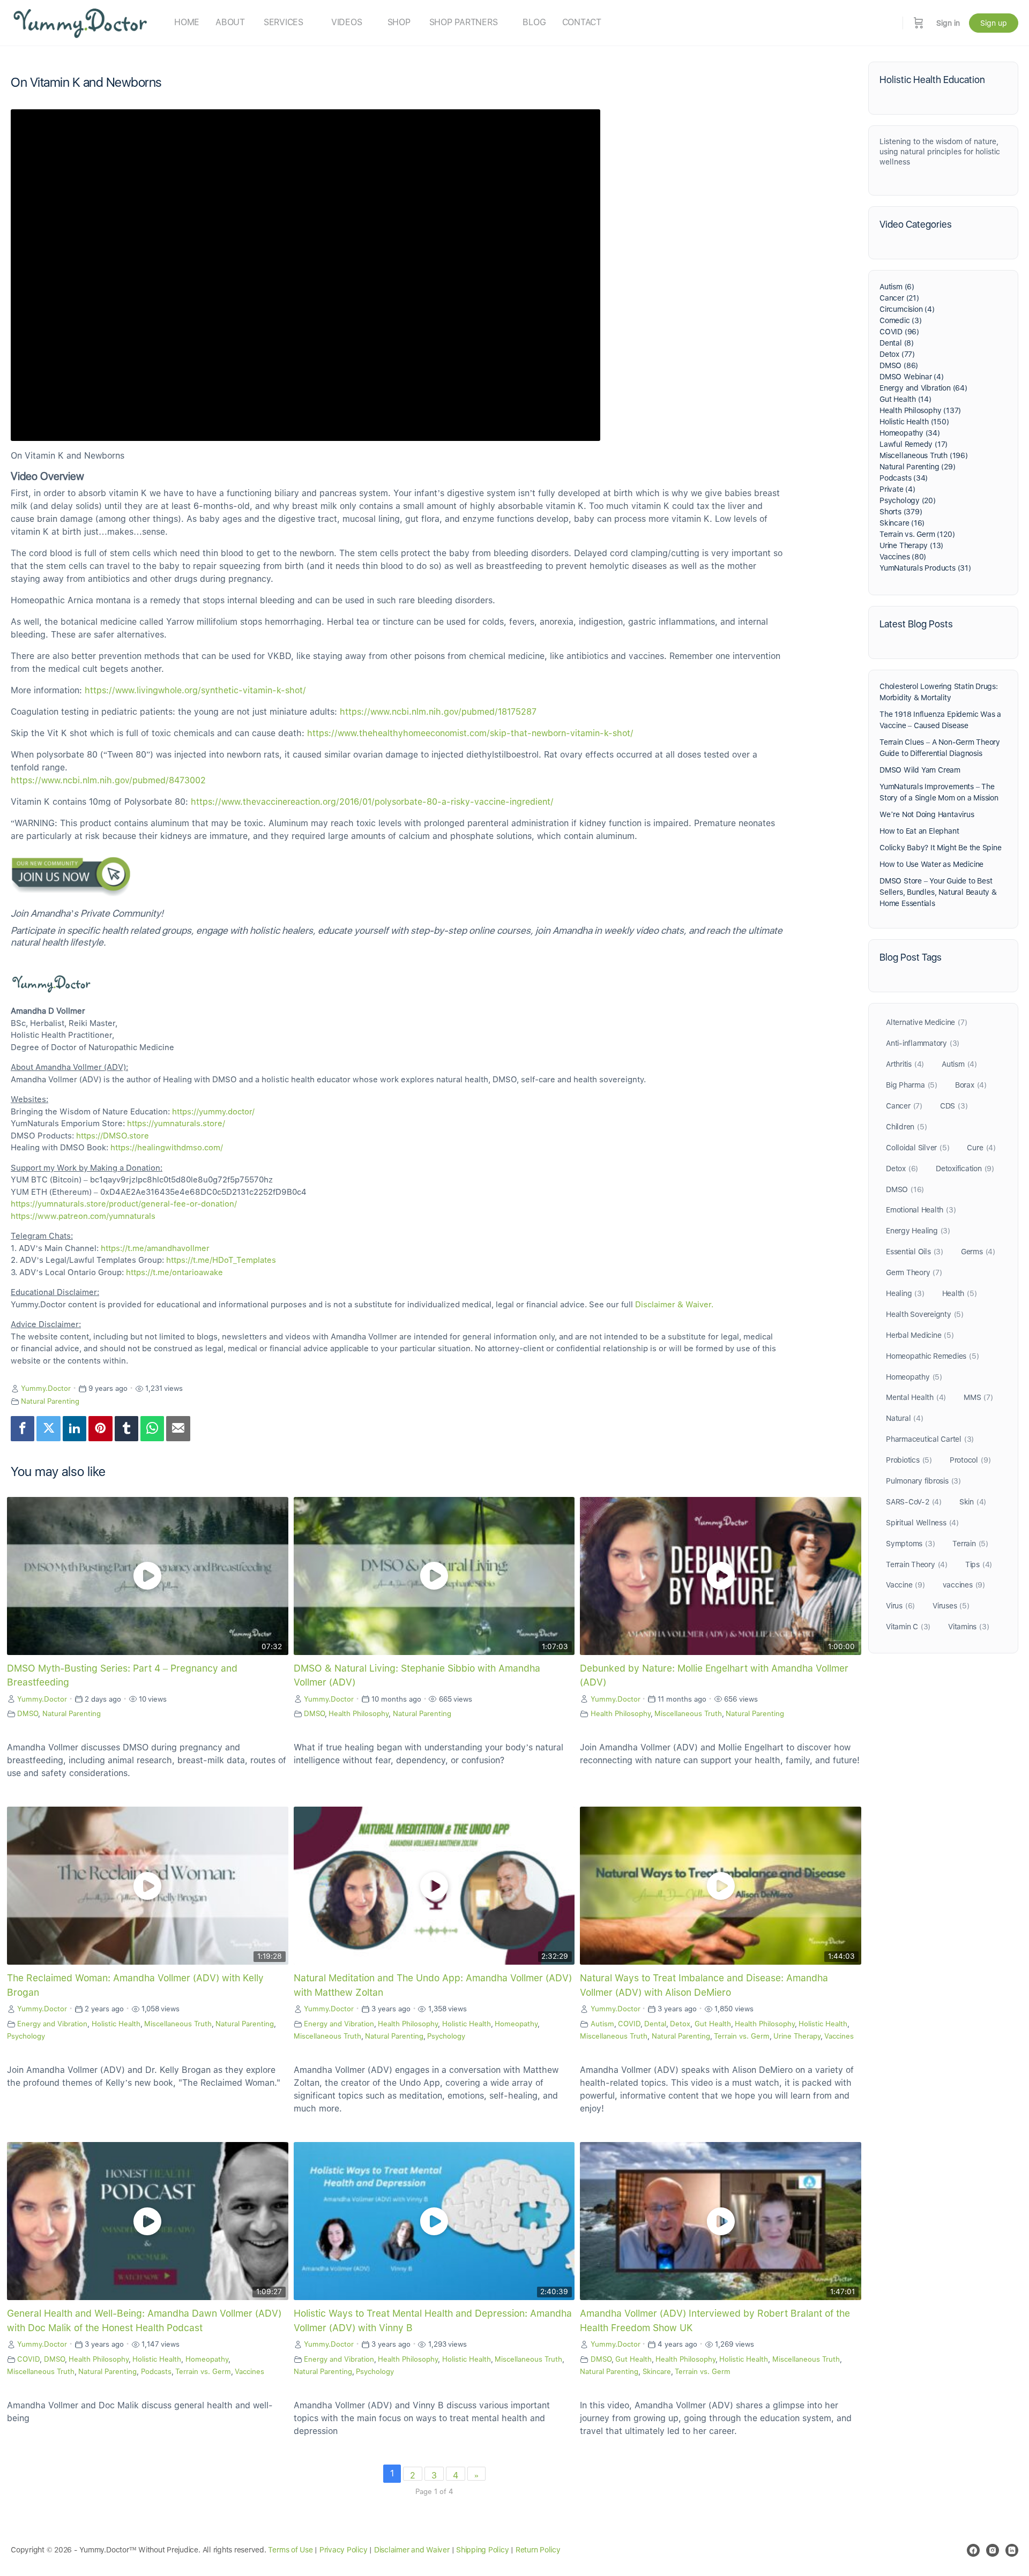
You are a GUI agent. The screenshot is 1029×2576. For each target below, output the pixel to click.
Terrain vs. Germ (742, 2036)
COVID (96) (899, 332)
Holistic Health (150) (914, 422)
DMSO (28, 1713)
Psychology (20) (908, 500)
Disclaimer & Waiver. (674, 1305)
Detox (680, 2024)
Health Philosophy (359, 1713)
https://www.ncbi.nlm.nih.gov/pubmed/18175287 (438, 712)
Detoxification (965, 1169)
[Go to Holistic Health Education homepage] (80, 22)
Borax (971, 1085)
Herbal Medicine (920, 1335)
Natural (905, 1418)
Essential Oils (915, 1252)
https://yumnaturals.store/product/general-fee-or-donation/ (124, 1204)
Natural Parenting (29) (917, 467)
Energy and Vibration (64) (923, 388)
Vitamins (968, 1627)
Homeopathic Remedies (932, 1356)
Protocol (970, 1460)
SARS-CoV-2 (914, 1502)
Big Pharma (912, 1085)
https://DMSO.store (113, 1136)
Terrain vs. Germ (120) (917, 534)
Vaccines (839, 2036)
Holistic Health (116, 2024)
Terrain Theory (917, 1564)
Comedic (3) (901, 320)
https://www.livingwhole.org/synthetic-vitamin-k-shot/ (195, 690)
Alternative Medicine (926, 1022)
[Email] (178, 1429)
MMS (978, 1397)
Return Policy (538, 2550)
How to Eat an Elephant (919, 831)
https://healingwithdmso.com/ (167, 1148)
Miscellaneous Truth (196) (924, 455)
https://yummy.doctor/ (213, 1112)
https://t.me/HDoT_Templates (221, 1260)
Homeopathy (516, 2024)
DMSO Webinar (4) (912, 377)
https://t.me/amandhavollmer (155, 1248)
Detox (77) (897, 354)
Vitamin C (908, 1627)
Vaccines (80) (903, 557)
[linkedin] (1012, 2550)
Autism (602, 2024)
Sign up (994, 23)
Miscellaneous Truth (688, 1713)
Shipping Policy (482, 2550)
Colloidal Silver (918, 1148)
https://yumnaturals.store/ (176, 1124)
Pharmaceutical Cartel (930, 1439)
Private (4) (897, 489)
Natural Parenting (50, 1401)
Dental (655, 2024)
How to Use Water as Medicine (931, 864)
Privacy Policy (344, 2550)
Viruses (951, 1606)
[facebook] (973, 2550)
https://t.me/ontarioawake (174, 1272)
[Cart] (919, 23)
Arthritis (905, 1064)
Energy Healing (918, 1231)
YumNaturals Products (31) (925, 568)
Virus (900, 1606)
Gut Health (713, 2024)
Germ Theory (914, 1272)
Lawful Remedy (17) (914, 444)
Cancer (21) (899, 298)
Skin (973, 1502)
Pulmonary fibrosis (923, 1481)
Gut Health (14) (905, 399)
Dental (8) (897, 343)
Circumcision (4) (907, 309)
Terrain (970, 1544)
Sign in (948, 23)
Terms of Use (290, 2550)
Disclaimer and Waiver (412, 2550)
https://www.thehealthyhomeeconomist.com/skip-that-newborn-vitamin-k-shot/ (470, 733)
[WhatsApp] (152, 1429)
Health (960, 1293)
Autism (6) (897, 287)
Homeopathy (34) (910, 433)
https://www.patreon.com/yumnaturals (83, 1216)
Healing (905, 1293)
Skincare (657, 2371)
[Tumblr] (126, 1429)
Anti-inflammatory (923, 1043)
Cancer (904, 1106)
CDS (954, 1106)
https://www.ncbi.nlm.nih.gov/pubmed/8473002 (108, 780)
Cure (981, 1148)
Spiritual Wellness (922, 1523)
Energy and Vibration (52, 2024)
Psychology (26, 2036)
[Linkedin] (74, 1429)
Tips (979, 1564)
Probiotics (909, 1460)
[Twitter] (48, 1429)
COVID (629, 2024)
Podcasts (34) (904, 478)
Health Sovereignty (925, 1314)
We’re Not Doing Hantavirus (927, 814)
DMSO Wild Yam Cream (920, 770)
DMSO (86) (899, 365)
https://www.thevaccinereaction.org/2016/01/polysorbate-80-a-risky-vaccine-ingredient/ (372, 802)
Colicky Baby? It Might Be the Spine (941, 848)
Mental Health (916, 1397)
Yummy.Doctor (46, 1388)
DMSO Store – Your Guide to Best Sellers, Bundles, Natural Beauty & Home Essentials (938, 892)
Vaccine (905, 1585)
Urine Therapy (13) (911, 545)
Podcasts (156, 2371)
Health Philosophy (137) (920, 410)
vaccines (964, 1585)
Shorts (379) (901, 512)
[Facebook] (23, 1429)
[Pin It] (100, 1429)
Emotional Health (921, 1210)
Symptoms (910, 1544)
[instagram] (993, 2550)
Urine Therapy (797, 2036)
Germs (978, 1252)
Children (906, 1127)
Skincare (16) (902, 523)
